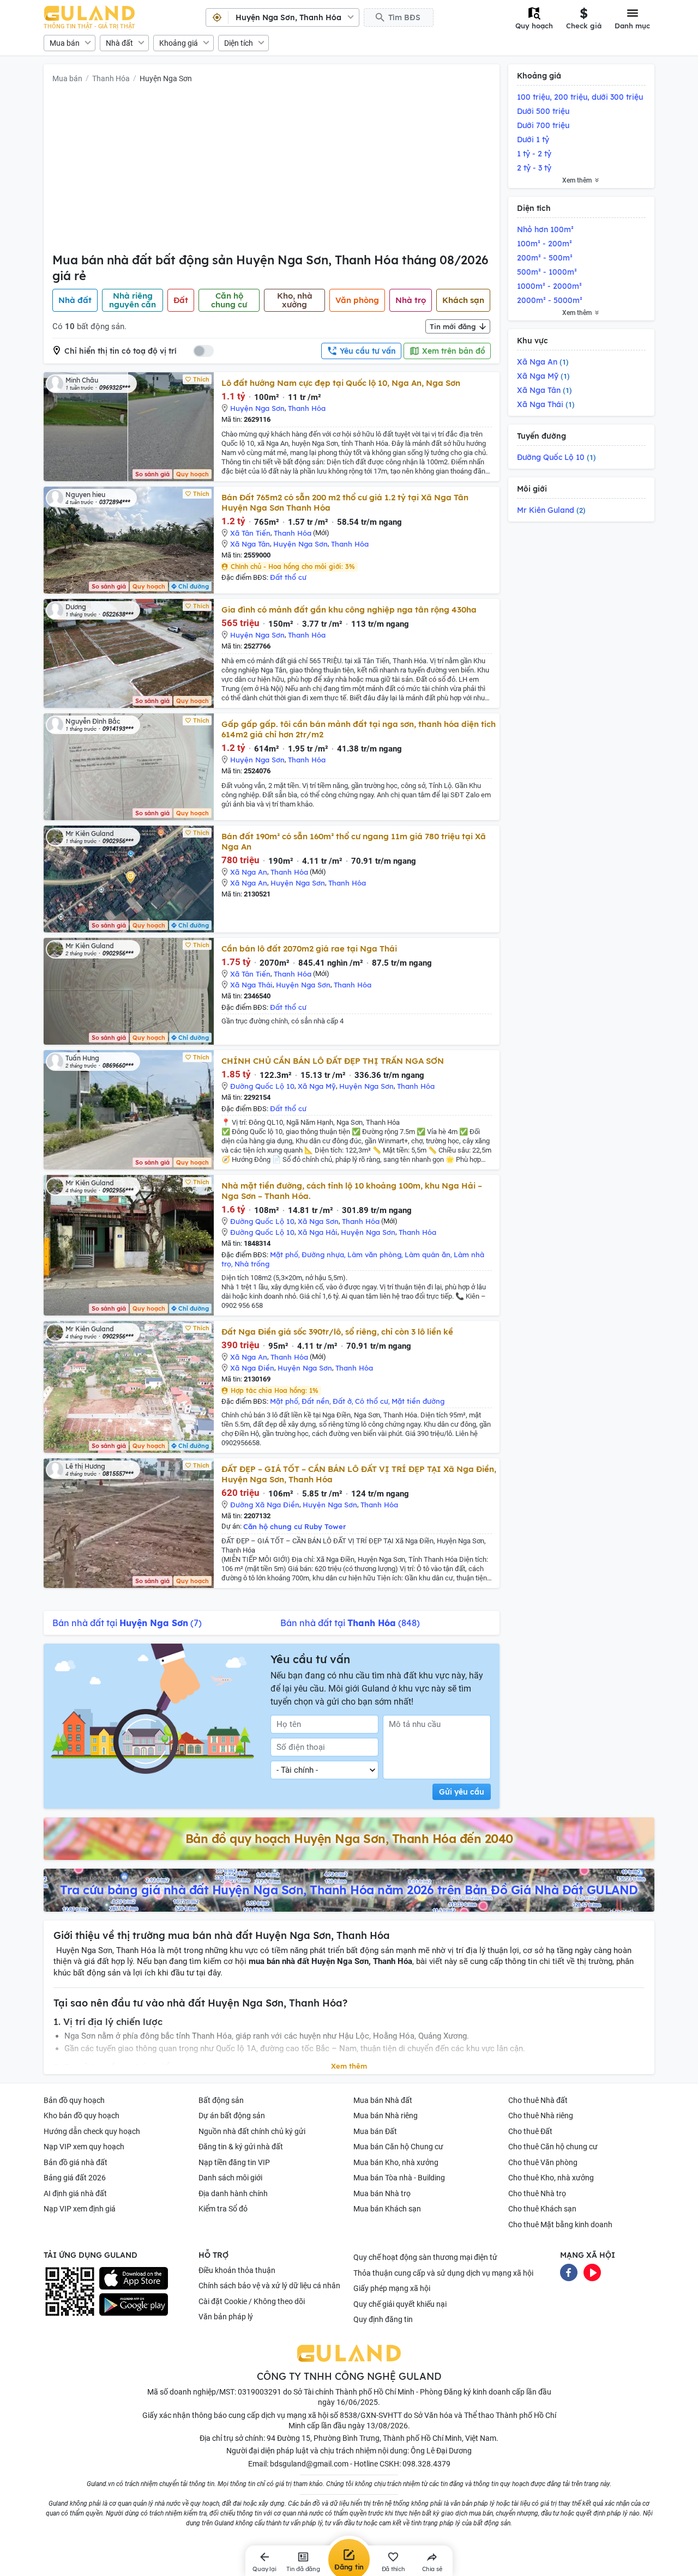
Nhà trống (252, 1264)
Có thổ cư (372, 1401)
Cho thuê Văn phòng (543, 2162)
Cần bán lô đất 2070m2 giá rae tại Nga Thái (309, 948)
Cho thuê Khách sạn (542, 2209)
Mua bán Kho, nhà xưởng (396, 2162)
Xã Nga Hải (318, 1232)
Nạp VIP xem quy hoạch (84, 2147)
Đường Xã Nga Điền (265, 1505)
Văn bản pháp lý (226, 2317)
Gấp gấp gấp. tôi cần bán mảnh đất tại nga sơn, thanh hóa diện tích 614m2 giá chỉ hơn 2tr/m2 (359, 729)
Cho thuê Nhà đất (538, 2100)
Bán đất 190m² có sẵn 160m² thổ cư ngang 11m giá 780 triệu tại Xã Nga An (354, 841)
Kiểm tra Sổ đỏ (223, 2209)
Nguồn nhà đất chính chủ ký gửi (252, 2131)
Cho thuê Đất (530, 2131)
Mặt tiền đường (418, 1401)
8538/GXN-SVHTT (371, 2415)
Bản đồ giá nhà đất (76, 2162)
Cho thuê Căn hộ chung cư (553, 2147)
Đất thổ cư (288, 577)
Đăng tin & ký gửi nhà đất (241, 2147)
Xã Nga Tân (250, 544)
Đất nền (315, 1401)
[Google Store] (134, 2305)
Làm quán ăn (428, 1254)
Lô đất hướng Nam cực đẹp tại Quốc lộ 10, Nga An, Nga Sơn (341, 383)
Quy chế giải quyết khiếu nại (400, 2304)
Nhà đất (119, 43)
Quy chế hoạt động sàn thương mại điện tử (425, 2257)
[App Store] (134, 2278)
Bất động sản (221, 2100)
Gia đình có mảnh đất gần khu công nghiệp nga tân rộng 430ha (349, 610)
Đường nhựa (323, 1254)
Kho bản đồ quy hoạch (82, 2116)
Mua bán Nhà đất (383, 2100)
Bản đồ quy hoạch (74, 2100)
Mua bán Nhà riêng (386, 2116)
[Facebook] (569, 2271)
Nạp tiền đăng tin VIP (234, 2162)
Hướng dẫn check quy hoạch (92, 2131)
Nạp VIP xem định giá (80, 2209)
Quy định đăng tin (383, 2319)
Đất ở (342, 1401)
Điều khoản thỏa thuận (237, 2270)
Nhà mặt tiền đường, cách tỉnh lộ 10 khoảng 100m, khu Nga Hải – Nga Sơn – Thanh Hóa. (352, 1191)
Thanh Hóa (111, 78)
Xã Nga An (249, 872)
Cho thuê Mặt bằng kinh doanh (560, 2225)
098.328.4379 (426, 2464)
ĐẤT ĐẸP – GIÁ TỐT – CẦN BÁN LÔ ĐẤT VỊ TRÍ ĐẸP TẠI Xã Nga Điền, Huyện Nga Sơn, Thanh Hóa (359, 1474)
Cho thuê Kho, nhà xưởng (551, 2178)
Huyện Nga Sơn (166, 78)
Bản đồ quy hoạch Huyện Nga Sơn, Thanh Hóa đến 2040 (349, 1839)
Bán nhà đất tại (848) (350, 1623)
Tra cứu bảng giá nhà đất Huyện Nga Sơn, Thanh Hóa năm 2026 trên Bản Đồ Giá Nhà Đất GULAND (349, 1890)
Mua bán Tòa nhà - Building (399, 2178)
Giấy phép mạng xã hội (392, 2288)
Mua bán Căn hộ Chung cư (398, 2147)
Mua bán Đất (375, 2131)
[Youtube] (592, 2271)
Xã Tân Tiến (250, 533)
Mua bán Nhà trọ (382, 2193)
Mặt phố (284, 1254)
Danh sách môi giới (230, 2178)
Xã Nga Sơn (318, 1221)
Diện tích (239, 43)
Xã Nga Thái (251, 985)
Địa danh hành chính (233, 2193)
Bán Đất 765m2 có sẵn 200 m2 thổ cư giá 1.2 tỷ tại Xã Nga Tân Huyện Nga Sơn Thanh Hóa (345, 502)
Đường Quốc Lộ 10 (262, 1086)
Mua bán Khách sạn (387, 2209)
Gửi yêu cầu (462, 1792)
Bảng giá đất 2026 (75, 2178)
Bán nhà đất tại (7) (127, 1623)
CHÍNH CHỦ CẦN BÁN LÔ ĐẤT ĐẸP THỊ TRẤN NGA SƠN (333, 1061)
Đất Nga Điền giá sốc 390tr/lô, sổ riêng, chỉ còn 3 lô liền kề (337, 1332)
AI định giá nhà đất (75, 2193)
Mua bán (65, 43)
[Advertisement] (272, 171)
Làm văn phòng (374, 1254)
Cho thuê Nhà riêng (541, 2116)
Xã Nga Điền (252, 1368)
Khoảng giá (179, 43)
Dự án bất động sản (232, 2116)
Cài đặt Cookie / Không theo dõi (252, 2301)
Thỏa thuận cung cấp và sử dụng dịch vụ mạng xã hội (443, 2273)
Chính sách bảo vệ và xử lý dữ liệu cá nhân (269, 2286)
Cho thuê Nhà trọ (537, 2193)
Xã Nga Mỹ (317, 1086)
